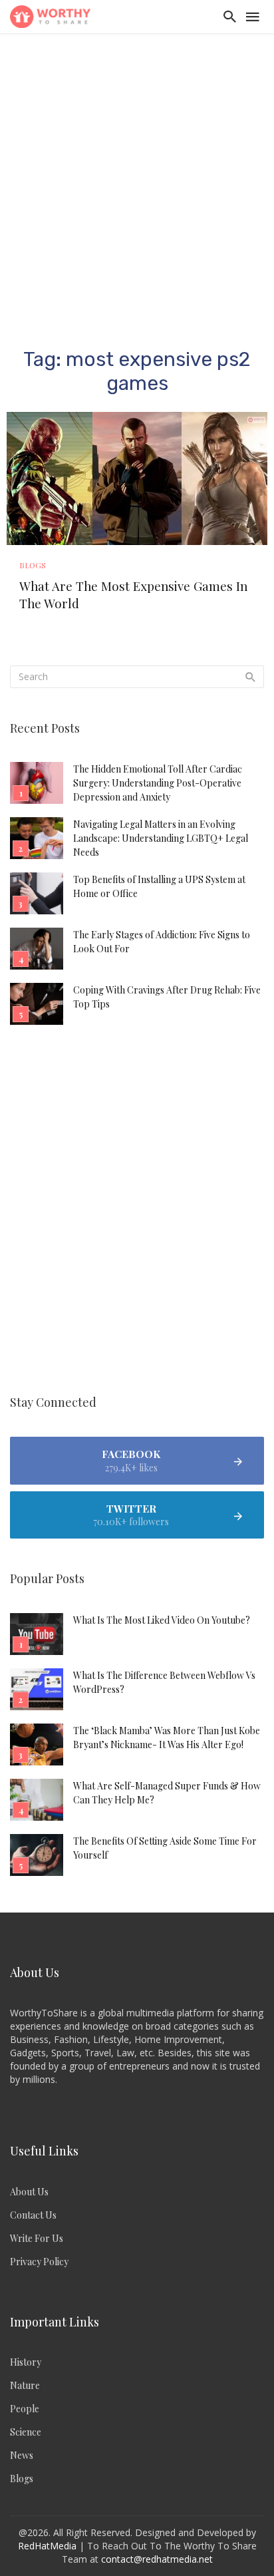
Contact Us (33, 2215)
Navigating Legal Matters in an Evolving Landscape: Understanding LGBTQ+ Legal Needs (161, 838)
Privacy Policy (39, 2262)
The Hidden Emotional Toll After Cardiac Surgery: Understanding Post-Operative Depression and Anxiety (158, 783)
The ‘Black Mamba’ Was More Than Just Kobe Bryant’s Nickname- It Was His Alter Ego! (167, 1738)
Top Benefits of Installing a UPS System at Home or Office (159, 886)
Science (26, 2432)
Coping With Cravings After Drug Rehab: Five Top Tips (167, 997)
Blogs (33, 565)
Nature (25, 2385)
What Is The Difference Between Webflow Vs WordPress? (164, 1682)
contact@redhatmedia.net (157, 2559)
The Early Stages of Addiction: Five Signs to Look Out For (162, 942)
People (25, 2409)
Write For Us (37, 2238)
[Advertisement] (137, 177)
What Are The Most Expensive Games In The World (133, 595)
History (26, 2362)
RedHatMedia (47, 2546)
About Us (29, 2192)
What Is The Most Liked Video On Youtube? (162, 1620)
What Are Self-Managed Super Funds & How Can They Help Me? (167, 1793)
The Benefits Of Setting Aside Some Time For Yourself (165, 1848)
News (22, 2455)
